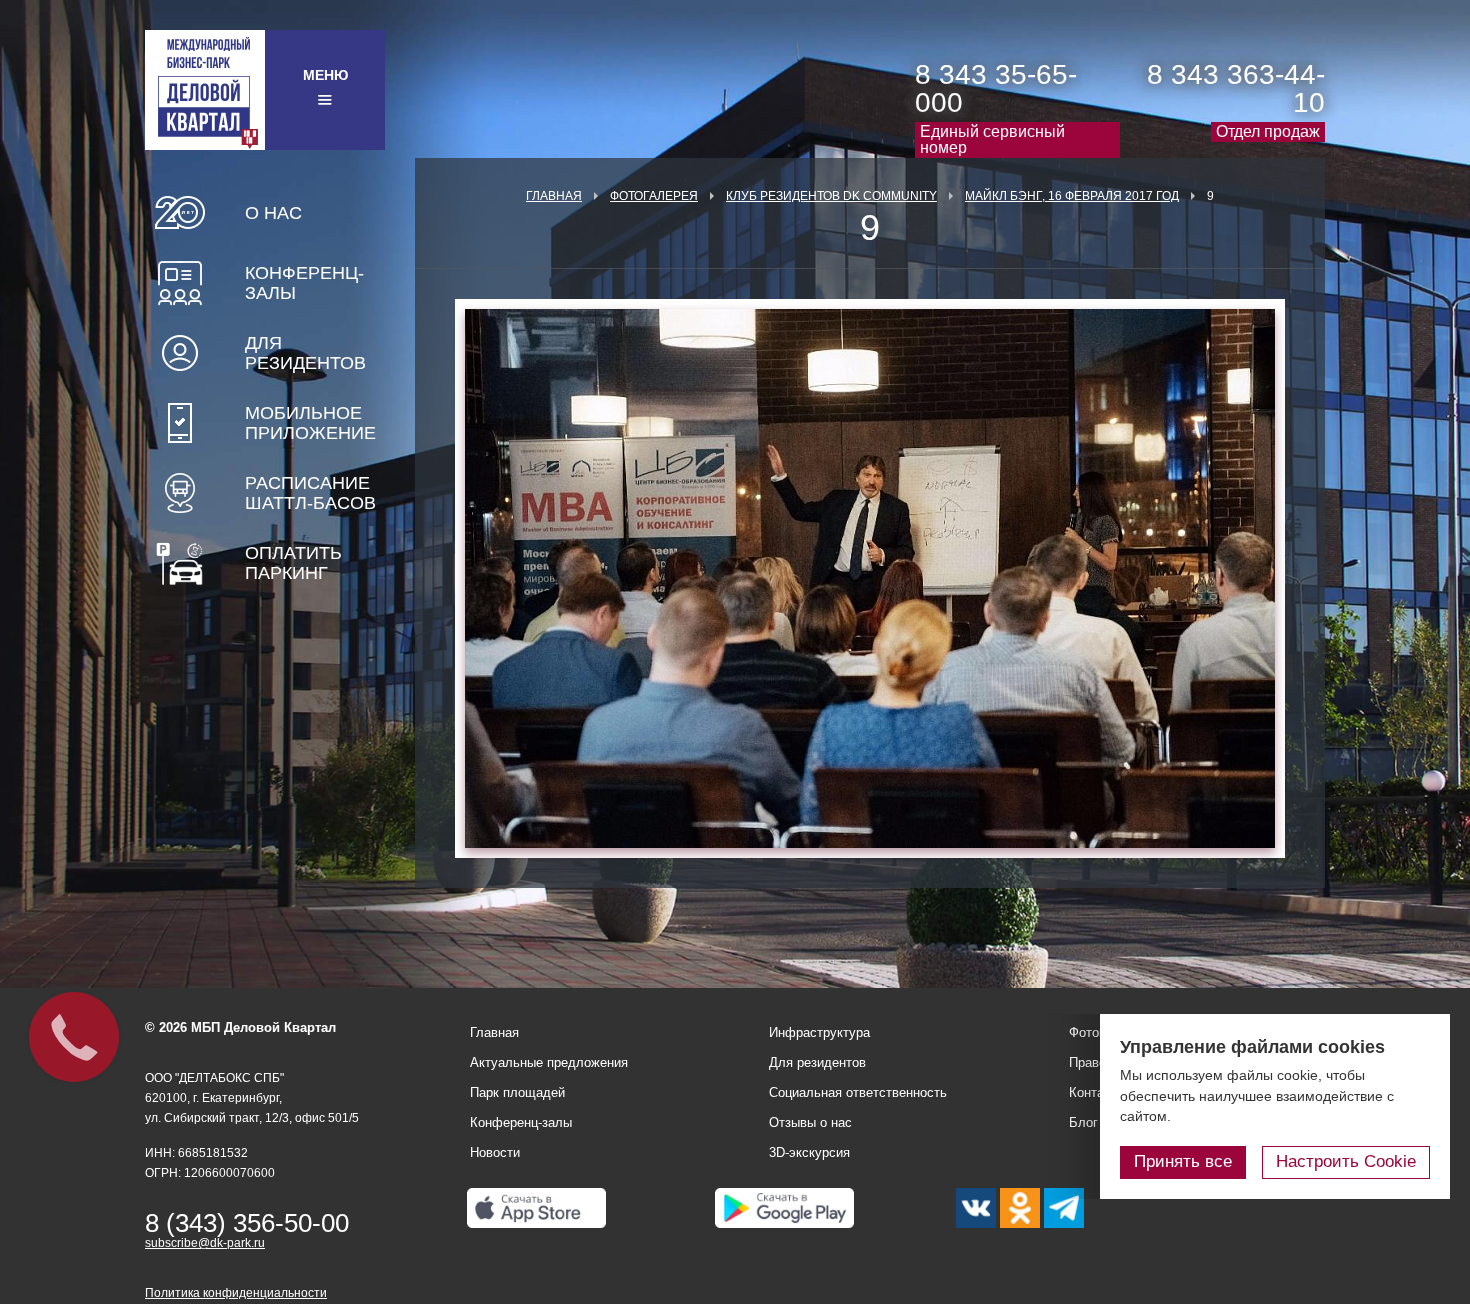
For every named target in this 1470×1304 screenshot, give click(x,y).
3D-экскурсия (809, 1152)
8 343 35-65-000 (996, 88)
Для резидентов (305, 353)
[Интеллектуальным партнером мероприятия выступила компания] (870, 578)
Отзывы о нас (810, 1122)
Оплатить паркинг (293, 563)
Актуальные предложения (549, 1062)
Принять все (1183, 1161)
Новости (495, 1152)
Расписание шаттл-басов (310, 493)
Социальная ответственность (858, 1092)
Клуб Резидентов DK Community (831, 196)
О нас (273, 213)
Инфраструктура (819, 1032)
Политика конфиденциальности (236, 1293)
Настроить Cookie (1346, 1161)
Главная (554, 196)
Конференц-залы (304, 283)
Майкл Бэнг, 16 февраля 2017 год (1072, 196)
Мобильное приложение (310, 423)
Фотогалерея (654, 196)
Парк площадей (517, 1092)
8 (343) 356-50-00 (247, 1223)
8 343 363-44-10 (1236, 88)
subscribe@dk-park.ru (205, 1243)
